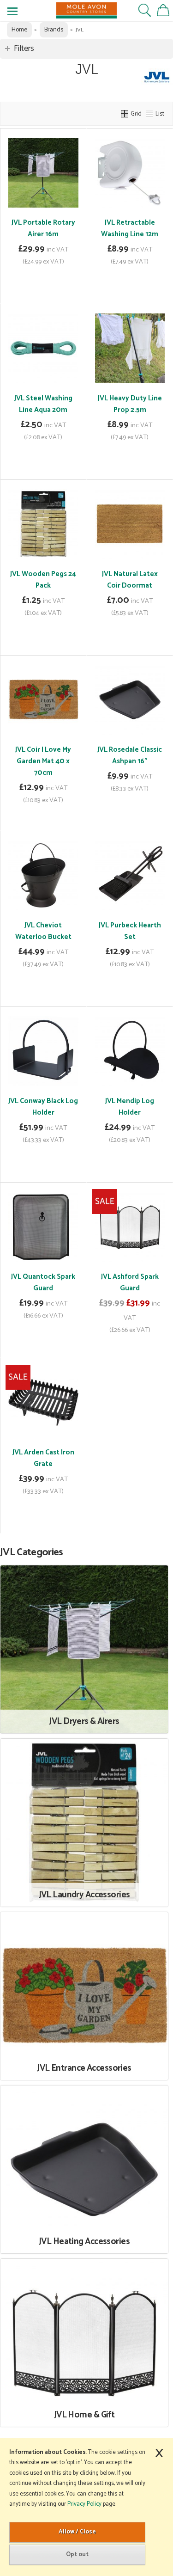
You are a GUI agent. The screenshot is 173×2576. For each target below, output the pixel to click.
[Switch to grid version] (125, 114)
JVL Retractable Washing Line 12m (130, 228)
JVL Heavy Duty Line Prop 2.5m (130, 404)
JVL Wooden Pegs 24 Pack (43, 580)
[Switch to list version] (150, 114)
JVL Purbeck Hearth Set (130, 931)
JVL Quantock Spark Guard (43, 1282)
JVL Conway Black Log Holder (43, 1107)
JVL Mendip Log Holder (130, 1107)
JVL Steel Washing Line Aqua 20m (43, 404)
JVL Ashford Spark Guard (130, 1282)
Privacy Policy (84, 2504)
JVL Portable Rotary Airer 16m (43, 228)
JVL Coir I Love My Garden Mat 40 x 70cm (43, 761)
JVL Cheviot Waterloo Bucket (43, 931)
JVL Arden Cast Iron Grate (43, 1458)
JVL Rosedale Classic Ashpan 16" (130, 755)
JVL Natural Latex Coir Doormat (130, 580)
